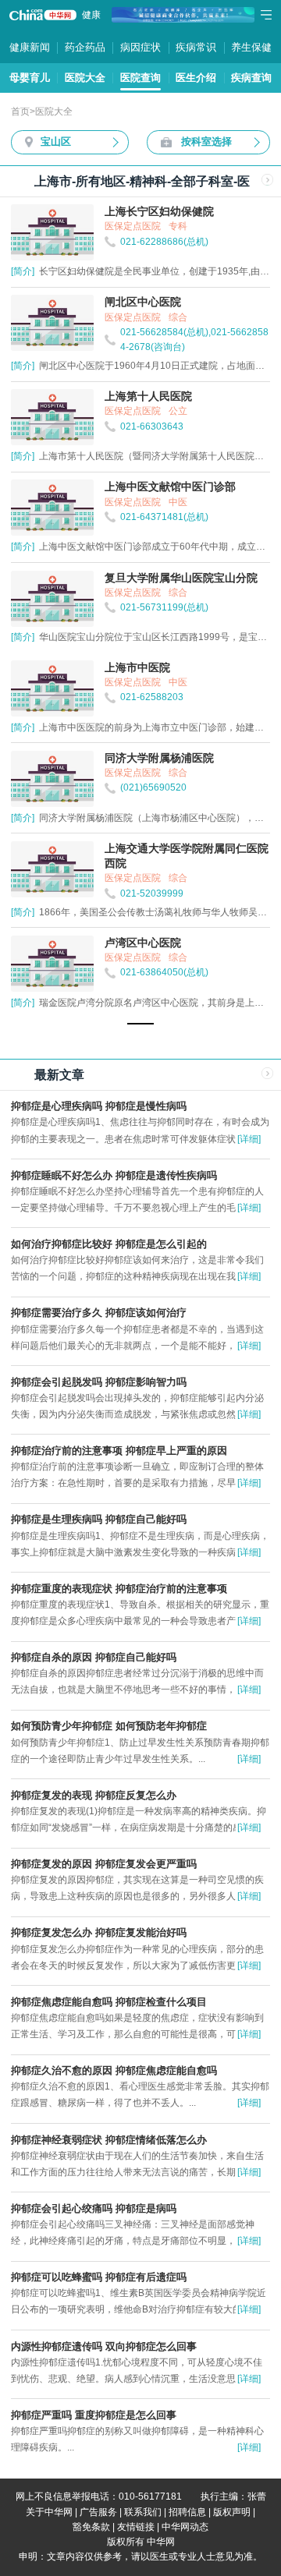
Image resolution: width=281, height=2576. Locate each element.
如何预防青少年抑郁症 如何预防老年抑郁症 (109, 1726)
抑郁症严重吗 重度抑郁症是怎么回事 (94, 2415)
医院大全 (85, 78)
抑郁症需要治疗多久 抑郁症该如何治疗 (99, 1313)
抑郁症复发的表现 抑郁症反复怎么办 (94, 1795)
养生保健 (251, 47)
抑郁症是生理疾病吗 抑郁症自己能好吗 (99, 1519)
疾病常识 (196, 47)
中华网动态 (185, 2527)
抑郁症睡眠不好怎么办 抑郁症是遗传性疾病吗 (114, 1175)
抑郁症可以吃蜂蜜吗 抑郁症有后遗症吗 (99, 2277)
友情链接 (136, 2527)
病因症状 (140, 47)
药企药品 (85, 47)
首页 (20, 111)
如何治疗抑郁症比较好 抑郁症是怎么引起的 (109, 1244)
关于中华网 (49, 2512)
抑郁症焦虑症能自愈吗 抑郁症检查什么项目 (109, 2002)
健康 (91, 15)
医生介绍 (196, 78)
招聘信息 (187, 2512)
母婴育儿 (30, 78)
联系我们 (143, 2512)
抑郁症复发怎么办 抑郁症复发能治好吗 (99, 1932)
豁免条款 (91, 2527)
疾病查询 (251, 78)
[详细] (249, 1139)
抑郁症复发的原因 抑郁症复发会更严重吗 (104, 1864)
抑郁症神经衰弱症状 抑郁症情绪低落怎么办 (109, 2140)
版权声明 (232, 2512)
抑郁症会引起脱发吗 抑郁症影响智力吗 (99, 1382)
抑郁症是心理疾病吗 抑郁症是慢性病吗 (99, 1106)
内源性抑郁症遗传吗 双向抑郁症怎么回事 (104, 2346)
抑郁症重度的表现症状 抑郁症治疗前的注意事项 (119, 1589)
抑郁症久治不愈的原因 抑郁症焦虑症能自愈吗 (114, 2070)
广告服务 (98, 2512)
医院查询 (140, 78)
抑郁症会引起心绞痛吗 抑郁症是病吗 (94, 2208)
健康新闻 (30, 47)
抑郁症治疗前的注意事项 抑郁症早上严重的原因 (119, 1451)
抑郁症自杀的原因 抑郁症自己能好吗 (94, 1657)
